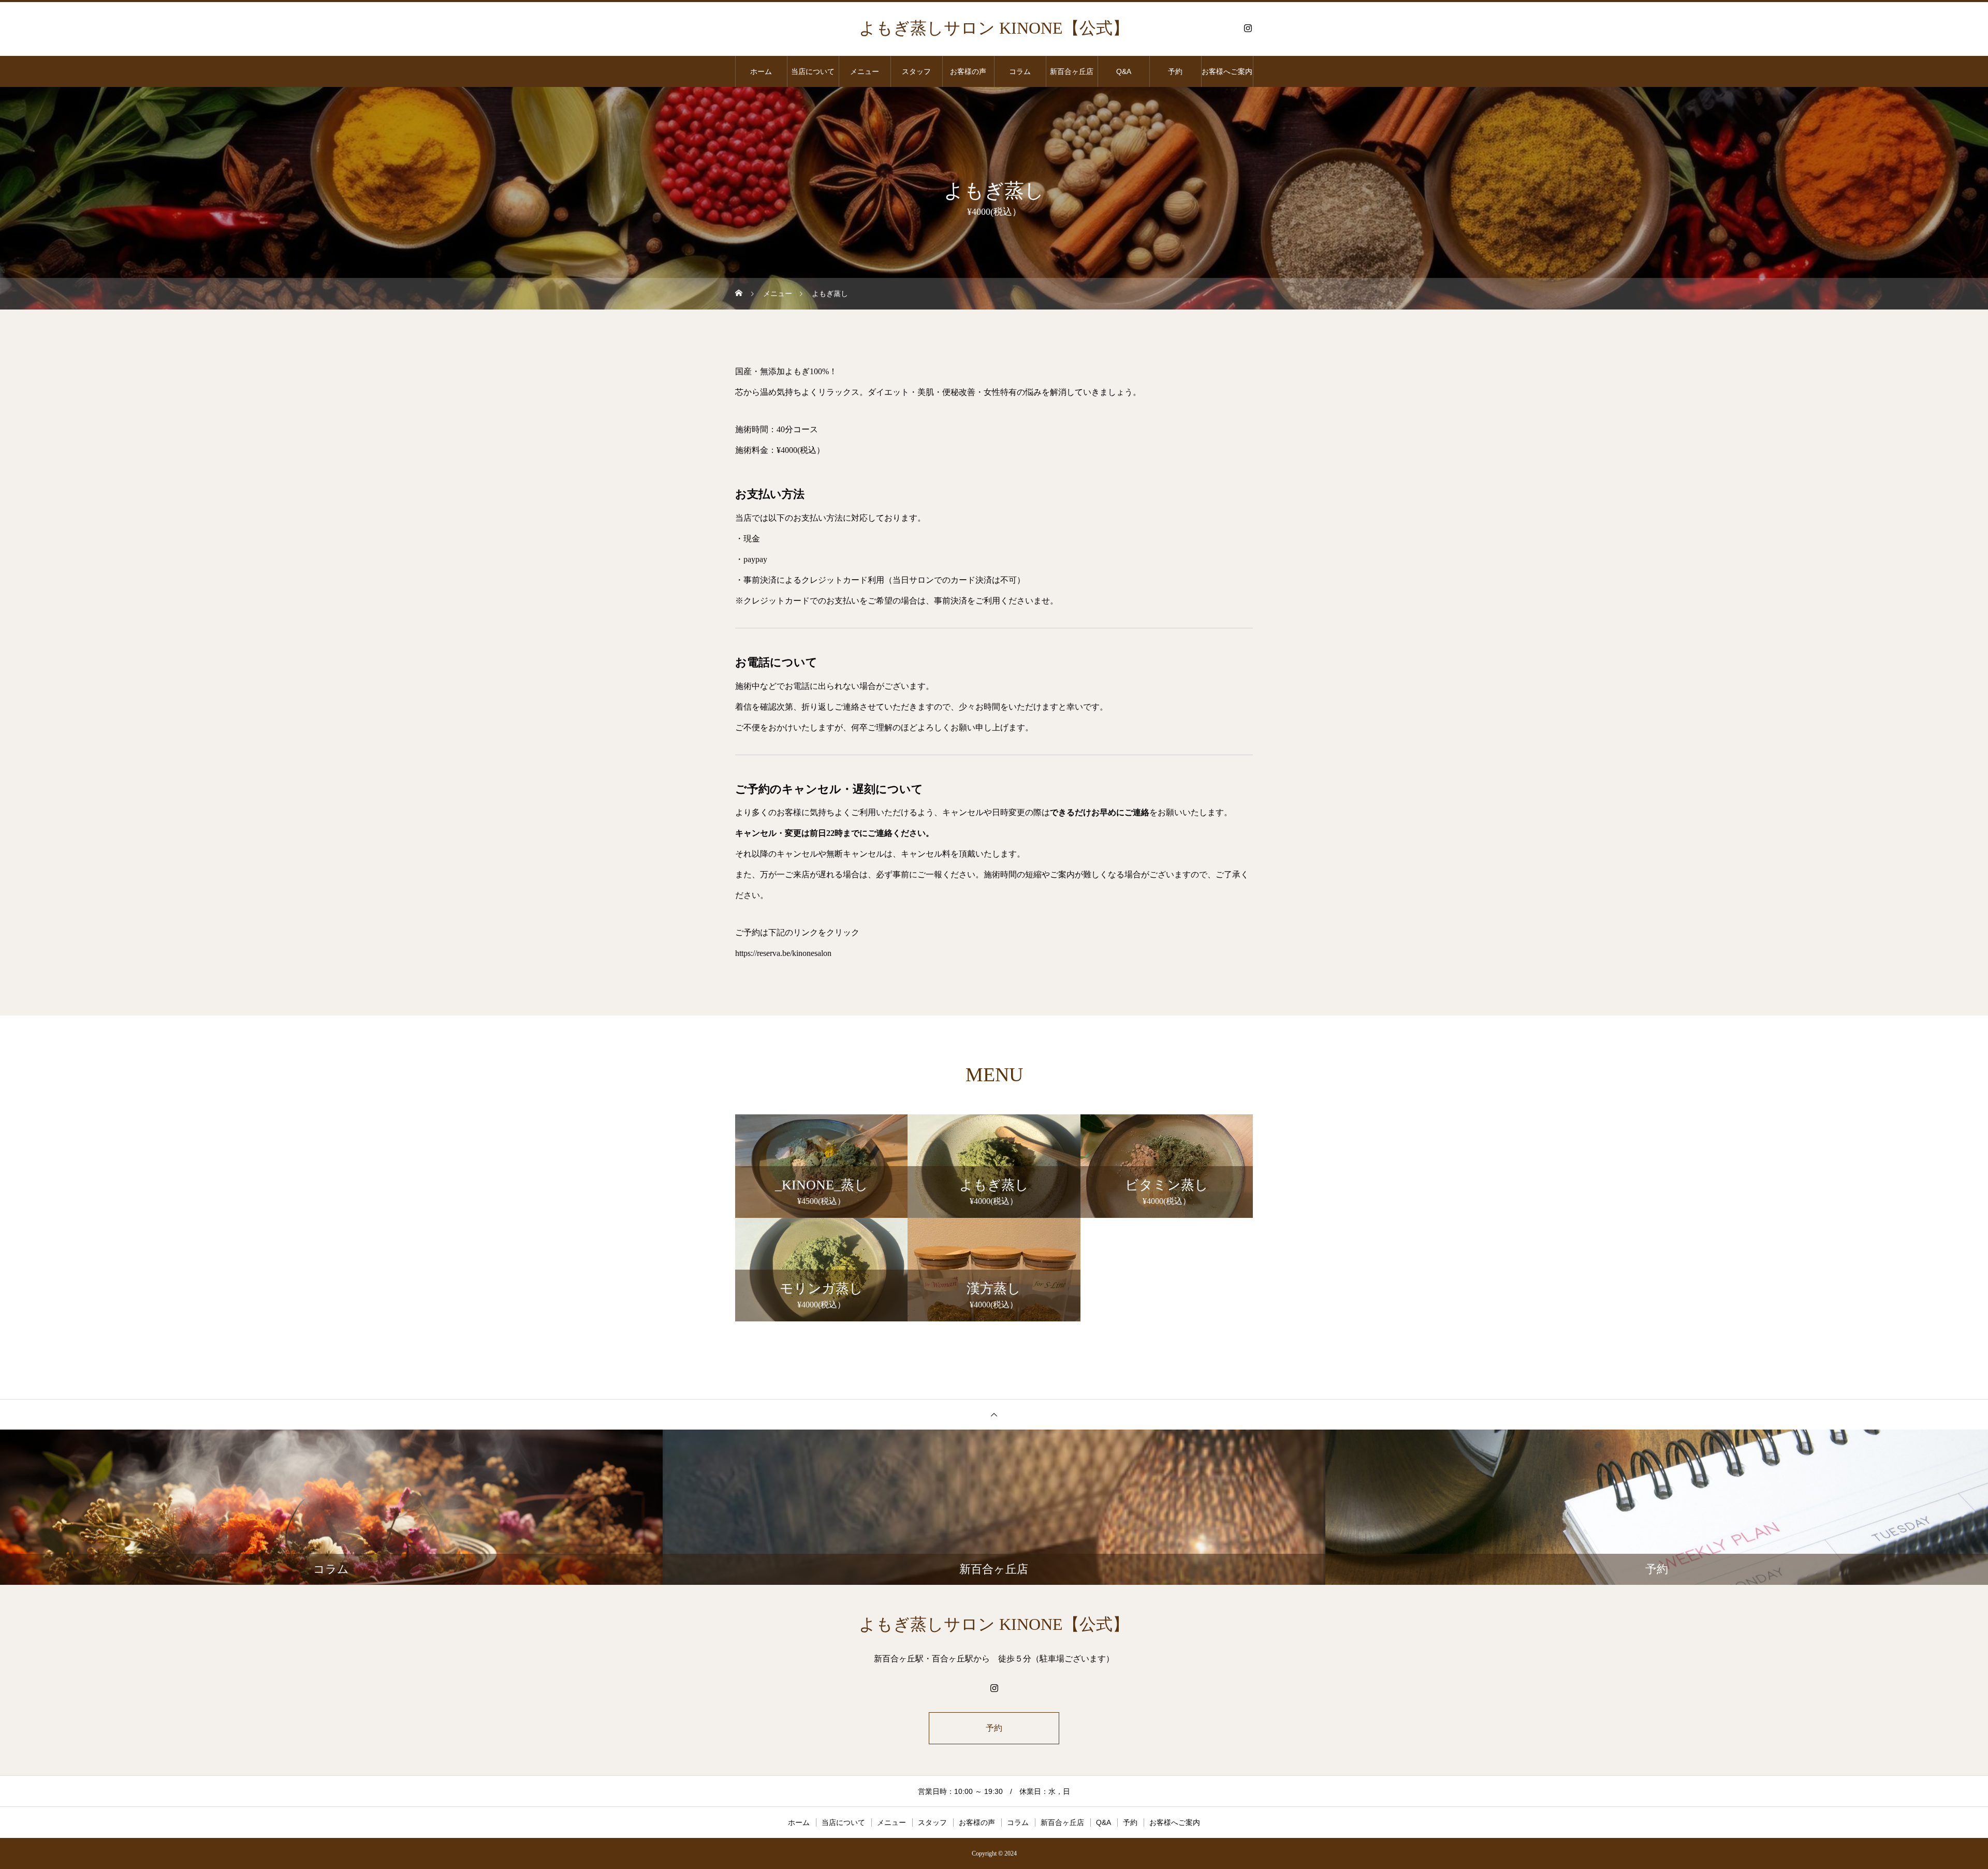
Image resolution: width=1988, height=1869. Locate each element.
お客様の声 (968, 71)
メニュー (865, 71)
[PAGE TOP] (994, 1414)
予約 (1175, 71)
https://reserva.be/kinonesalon (783, 953)
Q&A (1124, 71)
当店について (813, 71)
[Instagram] (1248, 28)
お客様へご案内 (1227, 71)
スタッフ (916, 71)
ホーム (761, 71)
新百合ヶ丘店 (1072, 71)
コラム (1020, 71)
